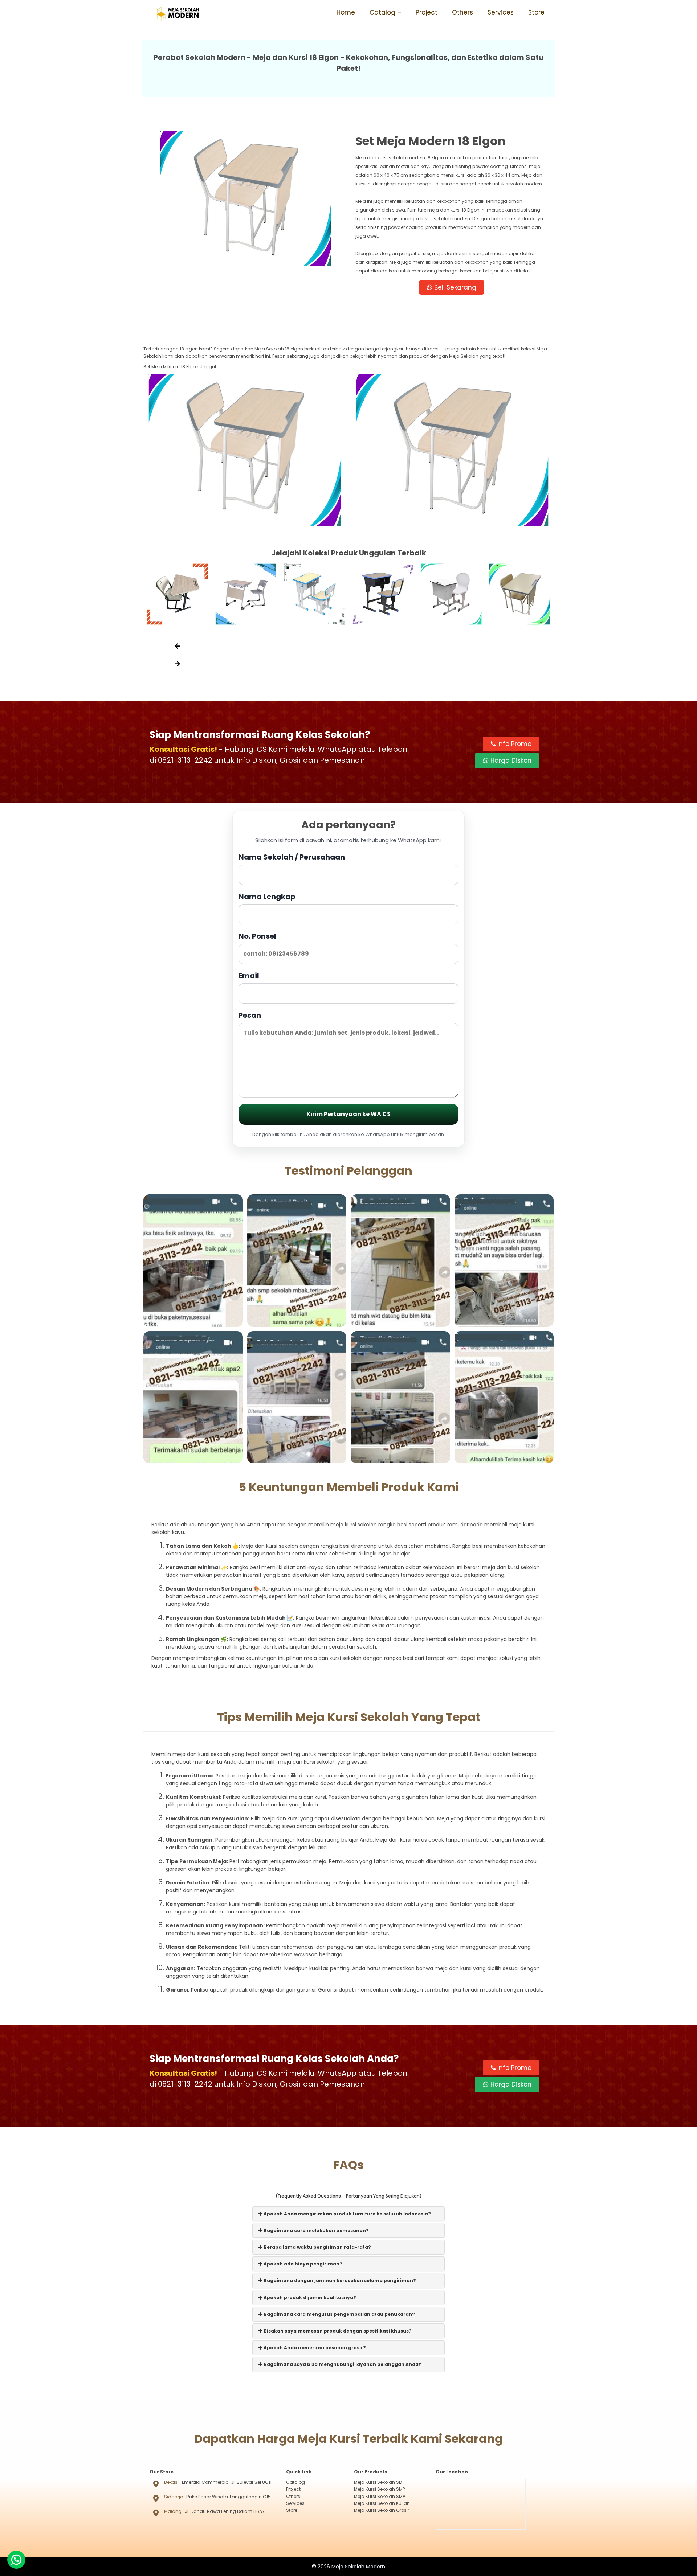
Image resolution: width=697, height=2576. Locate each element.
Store (536, 12)
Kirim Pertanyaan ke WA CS (348, 1114)
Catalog (382, 12)
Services (501, 12)
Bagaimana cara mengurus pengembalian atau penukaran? (339, 2314)
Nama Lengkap (267, 897)
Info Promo (513, 744)
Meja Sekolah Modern (358, 2567)
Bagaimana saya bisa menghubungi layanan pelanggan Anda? (342, 2364)
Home (346, 12)
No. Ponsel (257, 936)
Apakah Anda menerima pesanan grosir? (314, 2348)
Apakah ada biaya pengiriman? (302, 2264)
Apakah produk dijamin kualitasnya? (309, 2298)
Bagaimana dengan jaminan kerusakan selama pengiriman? (339, 2280)
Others (462, 12)
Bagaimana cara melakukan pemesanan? (316, 2230)
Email (249, 976)
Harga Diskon (510, 760)
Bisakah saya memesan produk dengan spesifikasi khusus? (337, 2331)
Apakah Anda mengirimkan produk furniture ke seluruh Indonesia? (347, 2214)
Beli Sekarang (454, 287)
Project (427, 12)
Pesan (250, 1015)
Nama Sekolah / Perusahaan (292, 857)
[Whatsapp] (16, 2560)
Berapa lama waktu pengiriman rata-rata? (317, 2247)
